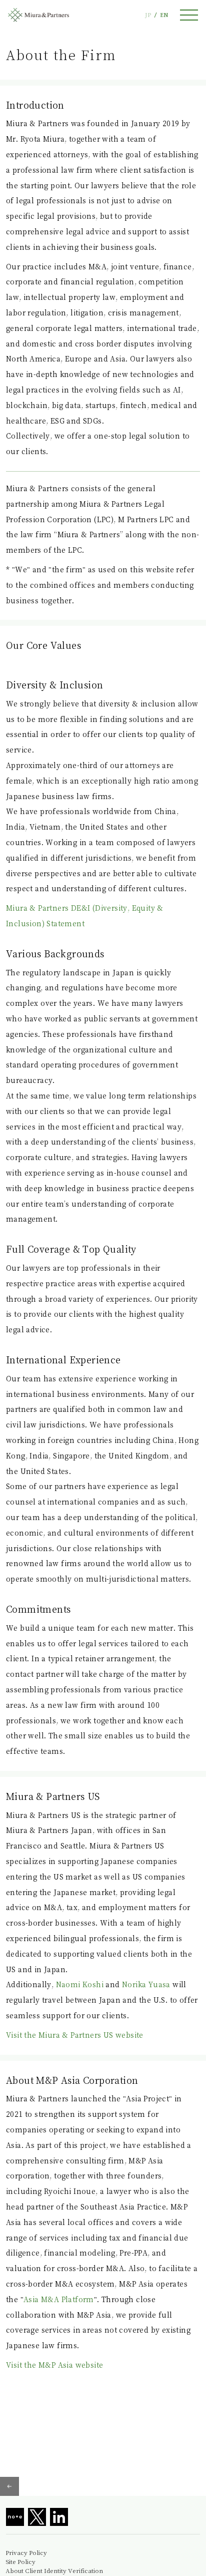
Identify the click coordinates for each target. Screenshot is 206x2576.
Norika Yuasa (146, 1984)
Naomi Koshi (80, 1984)
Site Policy (20, 2561)
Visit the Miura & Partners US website (75, 2035)
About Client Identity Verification (54, 2570)
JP (148, 15)
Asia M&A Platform (59, 2299)
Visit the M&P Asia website (54, 2365)
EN (164, 15)
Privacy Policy (26, 2552)
